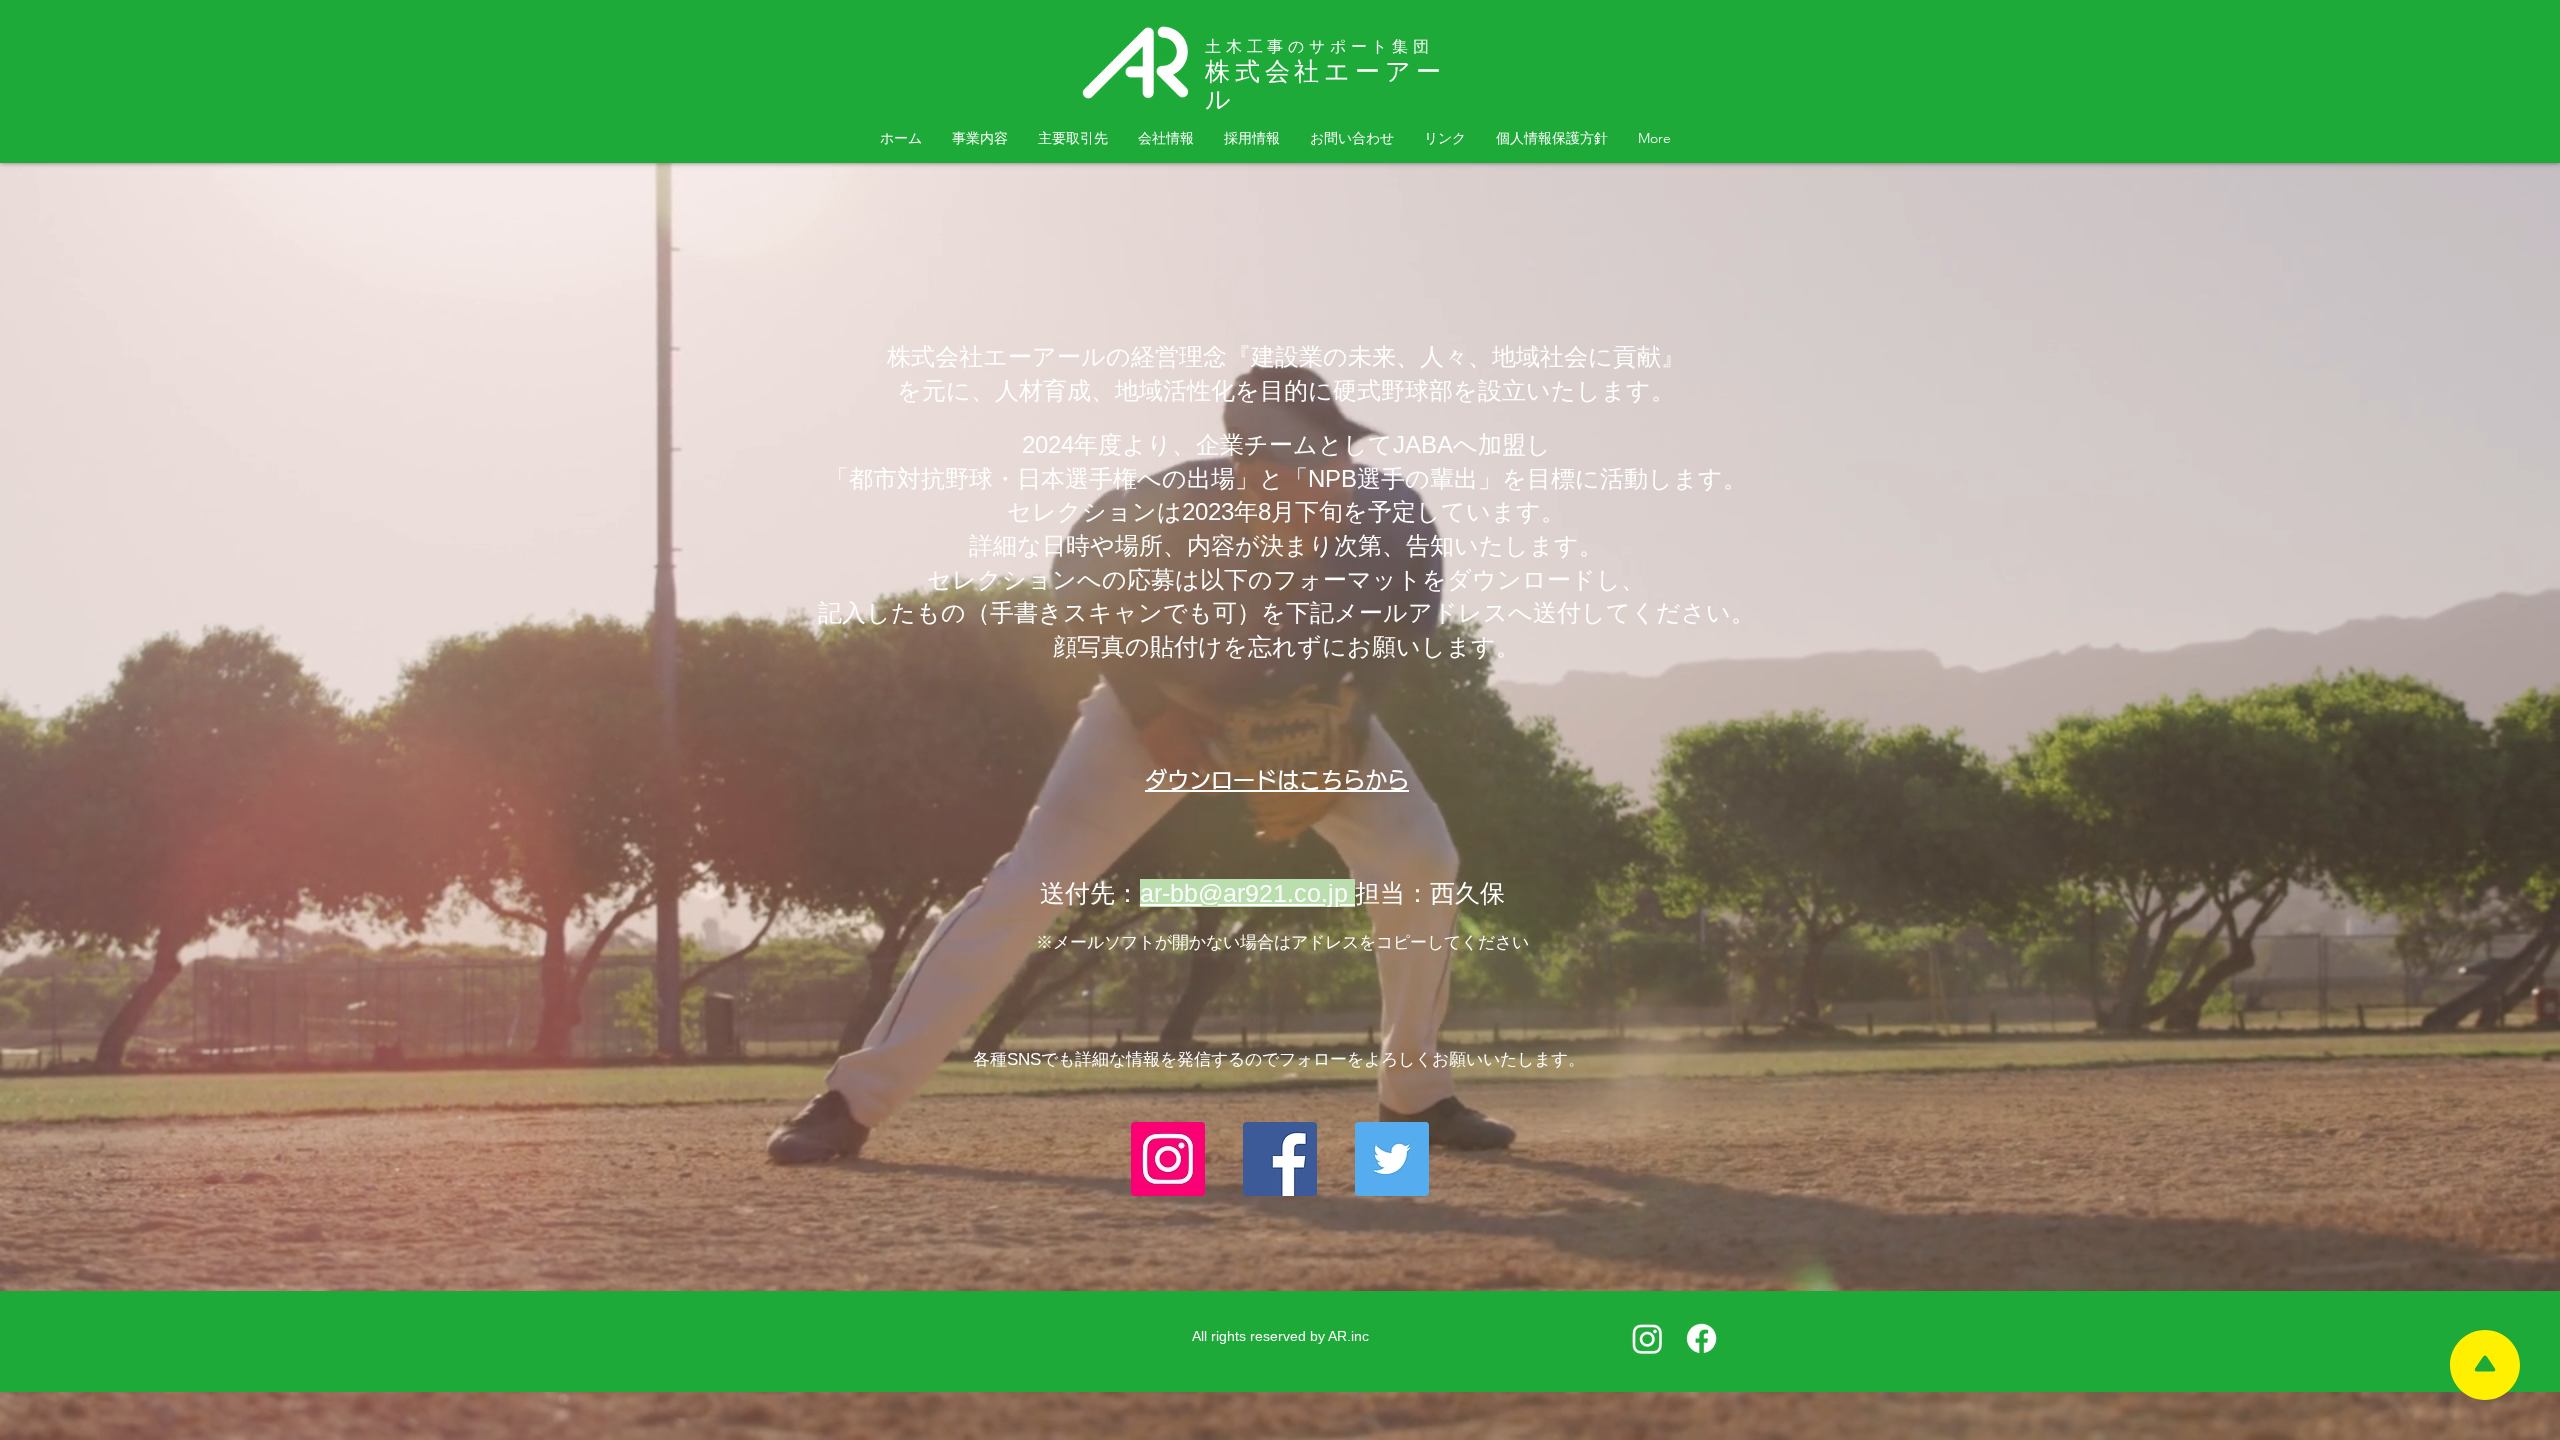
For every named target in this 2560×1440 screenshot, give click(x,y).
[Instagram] (1168, 1159)
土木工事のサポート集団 (1319, 46)
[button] (1445, 138)
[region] (2485, 1365)
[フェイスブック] (1701, 1338)
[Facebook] (1280, 1159)
